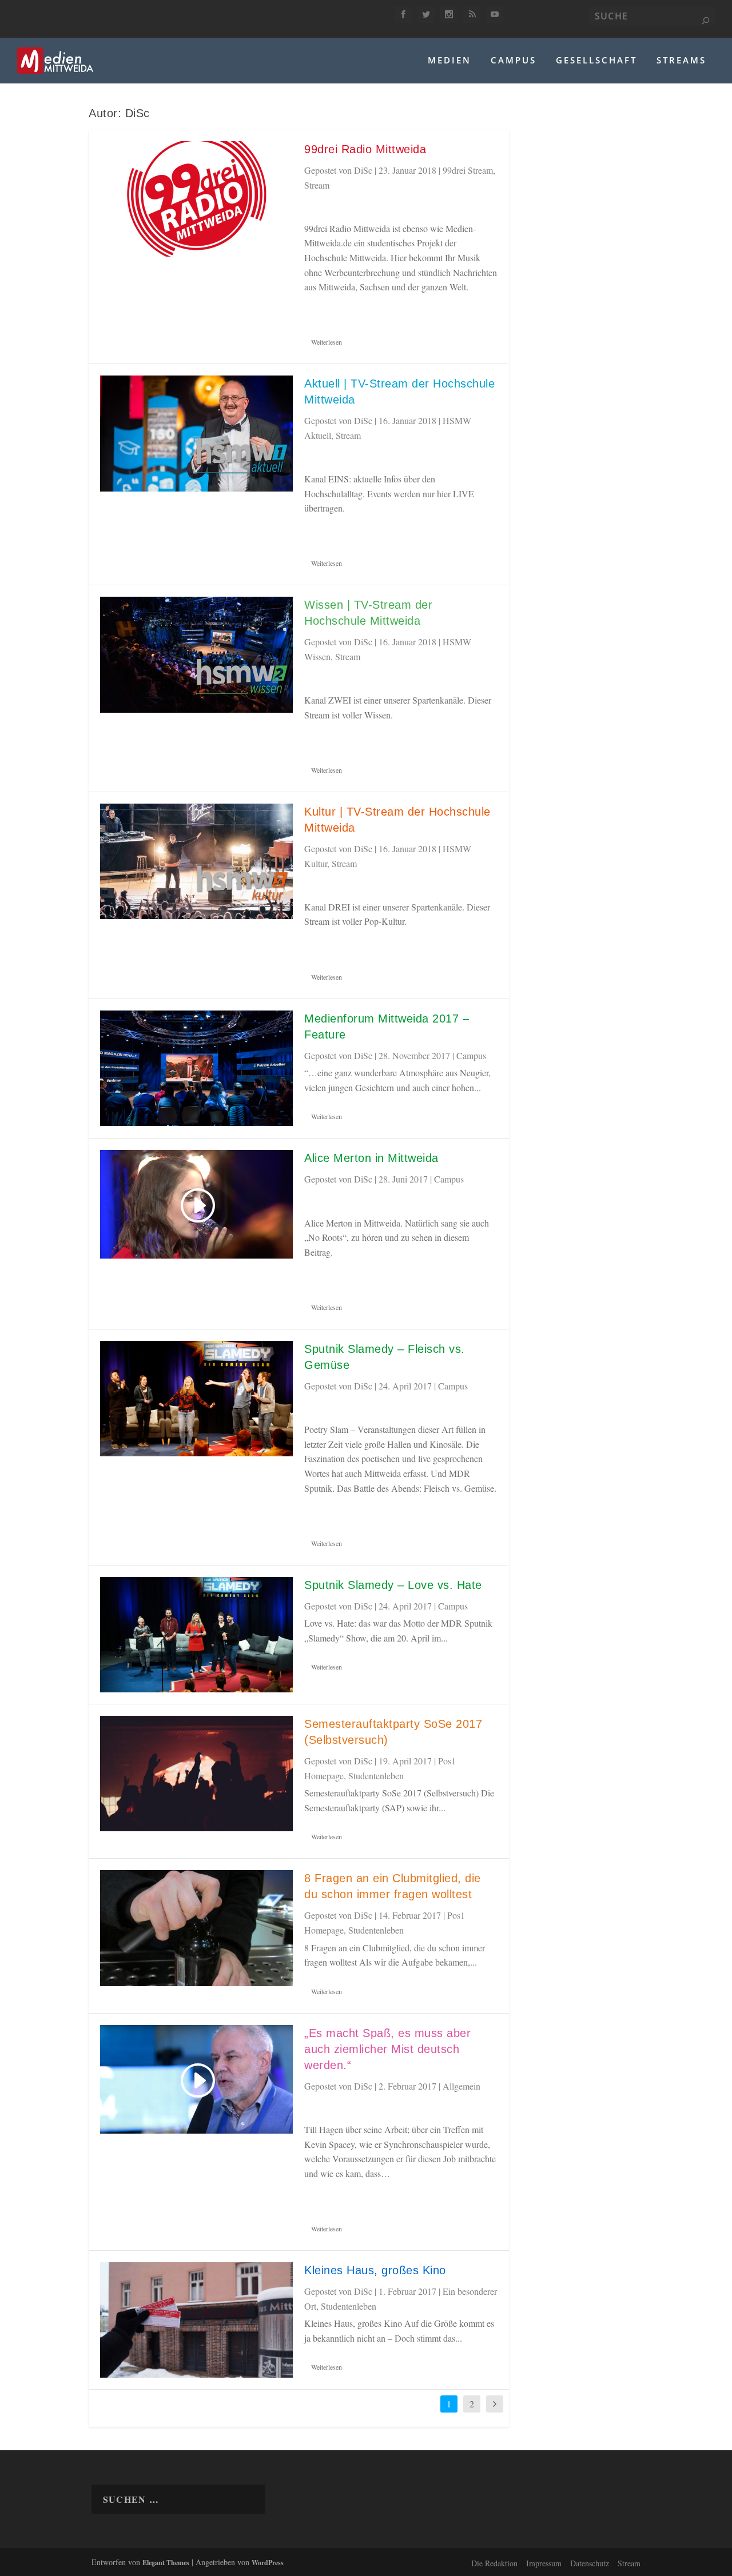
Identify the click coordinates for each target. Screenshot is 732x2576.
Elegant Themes (166, 2563)
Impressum (544, 2563)
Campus (514, 61)
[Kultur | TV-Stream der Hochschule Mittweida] (196, 861)
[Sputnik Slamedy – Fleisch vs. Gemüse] (196, 1399)
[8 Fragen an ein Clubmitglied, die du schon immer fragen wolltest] (196, 1928)
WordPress (268, 2563)
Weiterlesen (327, 342)
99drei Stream (468, 170)
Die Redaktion (494, 2563)
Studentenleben (376, 1776)
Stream (317, 185)
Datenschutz (590, 2563)
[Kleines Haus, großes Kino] (196, 2320)
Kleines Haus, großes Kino (375, 2270)
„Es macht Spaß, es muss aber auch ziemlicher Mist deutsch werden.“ (387, 2049)
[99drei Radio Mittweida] (196, 199)
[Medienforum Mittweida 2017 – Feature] (196, 1068)
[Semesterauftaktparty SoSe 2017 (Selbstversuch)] (196, 1774)
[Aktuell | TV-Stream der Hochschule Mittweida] (196, 433)
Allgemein (462, 2086)
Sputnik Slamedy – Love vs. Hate (393, 1585)
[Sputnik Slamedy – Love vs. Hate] (196, 1635)
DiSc (363, 170)
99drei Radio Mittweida (365, 149)
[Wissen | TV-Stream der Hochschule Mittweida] (196, 654)
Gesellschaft (596, 61)
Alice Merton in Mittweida (371, 1158)
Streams (681, 61)
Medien (449, 61)
